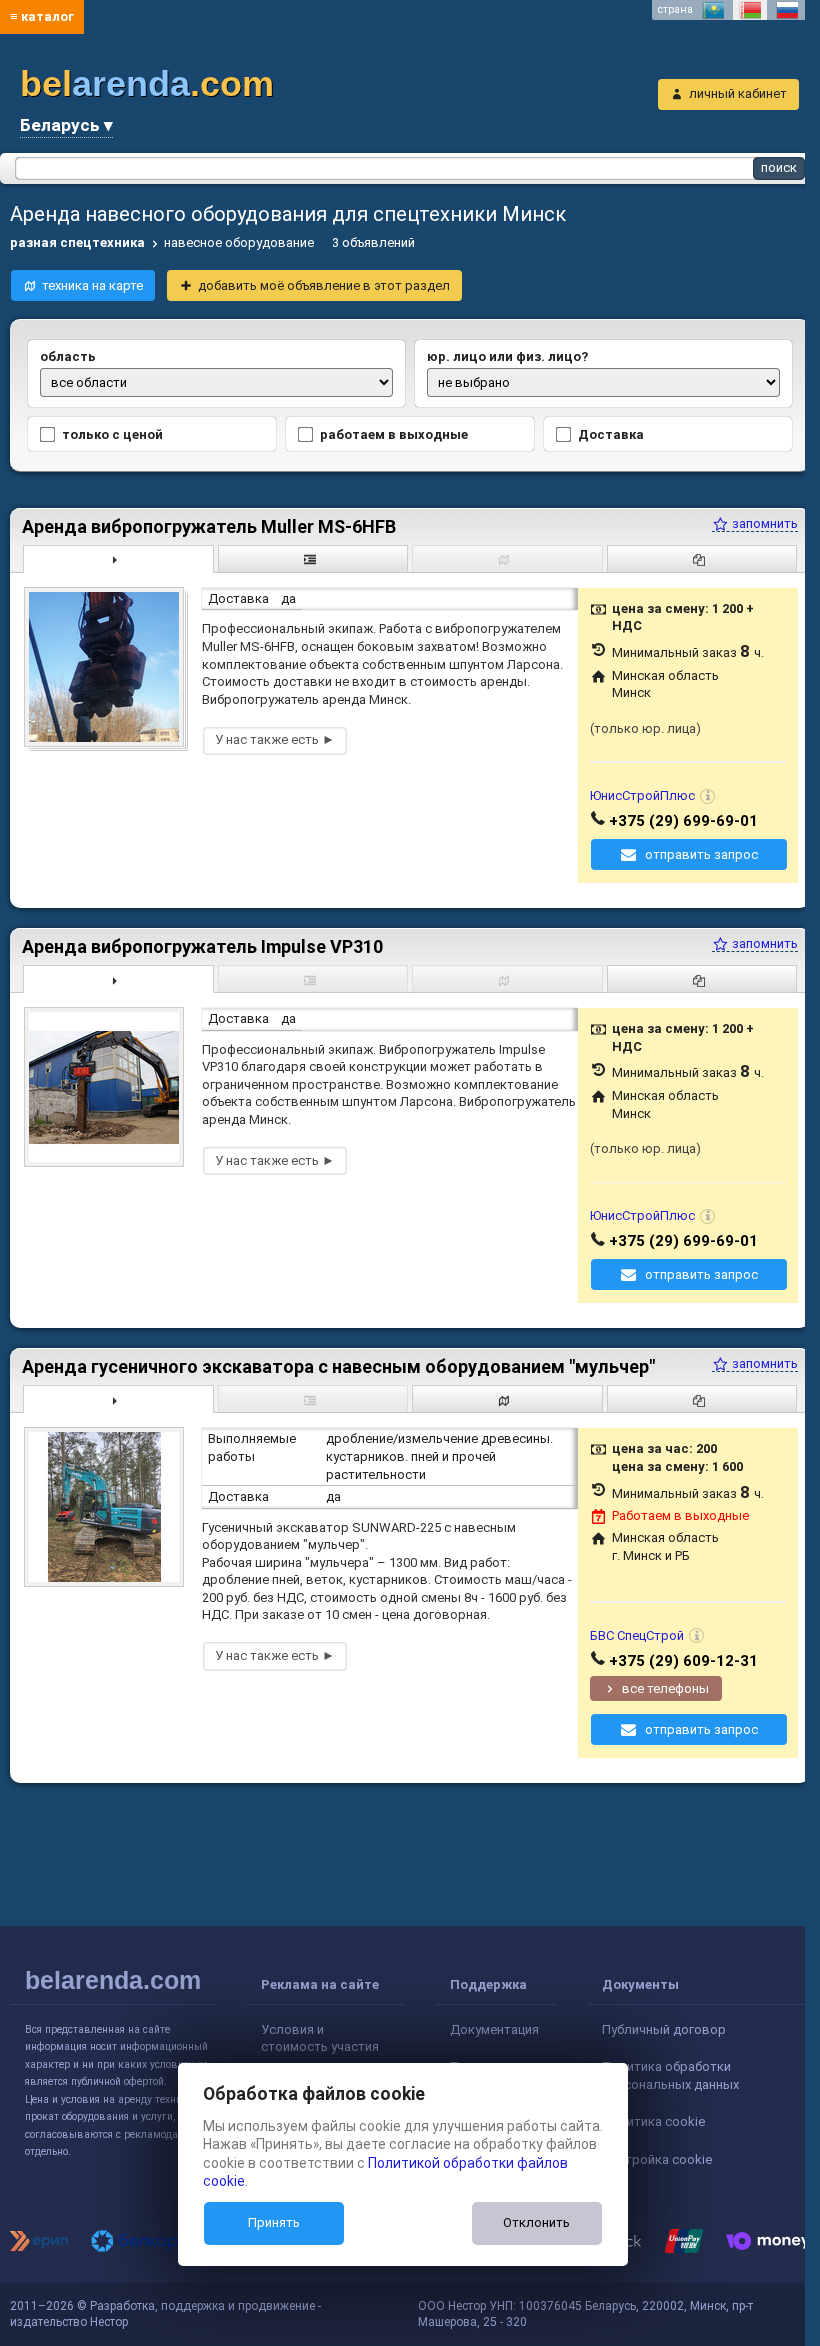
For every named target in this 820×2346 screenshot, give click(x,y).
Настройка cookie (657, 2159)
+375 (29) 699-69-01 (683, 821)
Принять (274, 2222)
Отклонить (536, 2222)
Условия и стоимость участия (320, 2038)
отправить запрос (701, 854)
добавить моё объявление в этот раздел (324, 285)
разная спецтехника (77, 242)
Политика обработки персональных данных (670, 2075)
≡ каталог (42, 16)
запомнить (763, 523)
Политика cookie (653, 2121)
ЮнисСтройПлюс (642, 795)
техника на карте (92, 285)
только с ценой (112, 434)
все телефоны (665, 1688)
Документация (494, 2029)
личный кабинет (738, 93)
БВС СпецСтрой (637, 1635)
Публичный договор (664, 2029)
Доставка (611, 434)
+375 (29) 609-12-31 (683, 1661)
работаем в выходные (394, 434)
